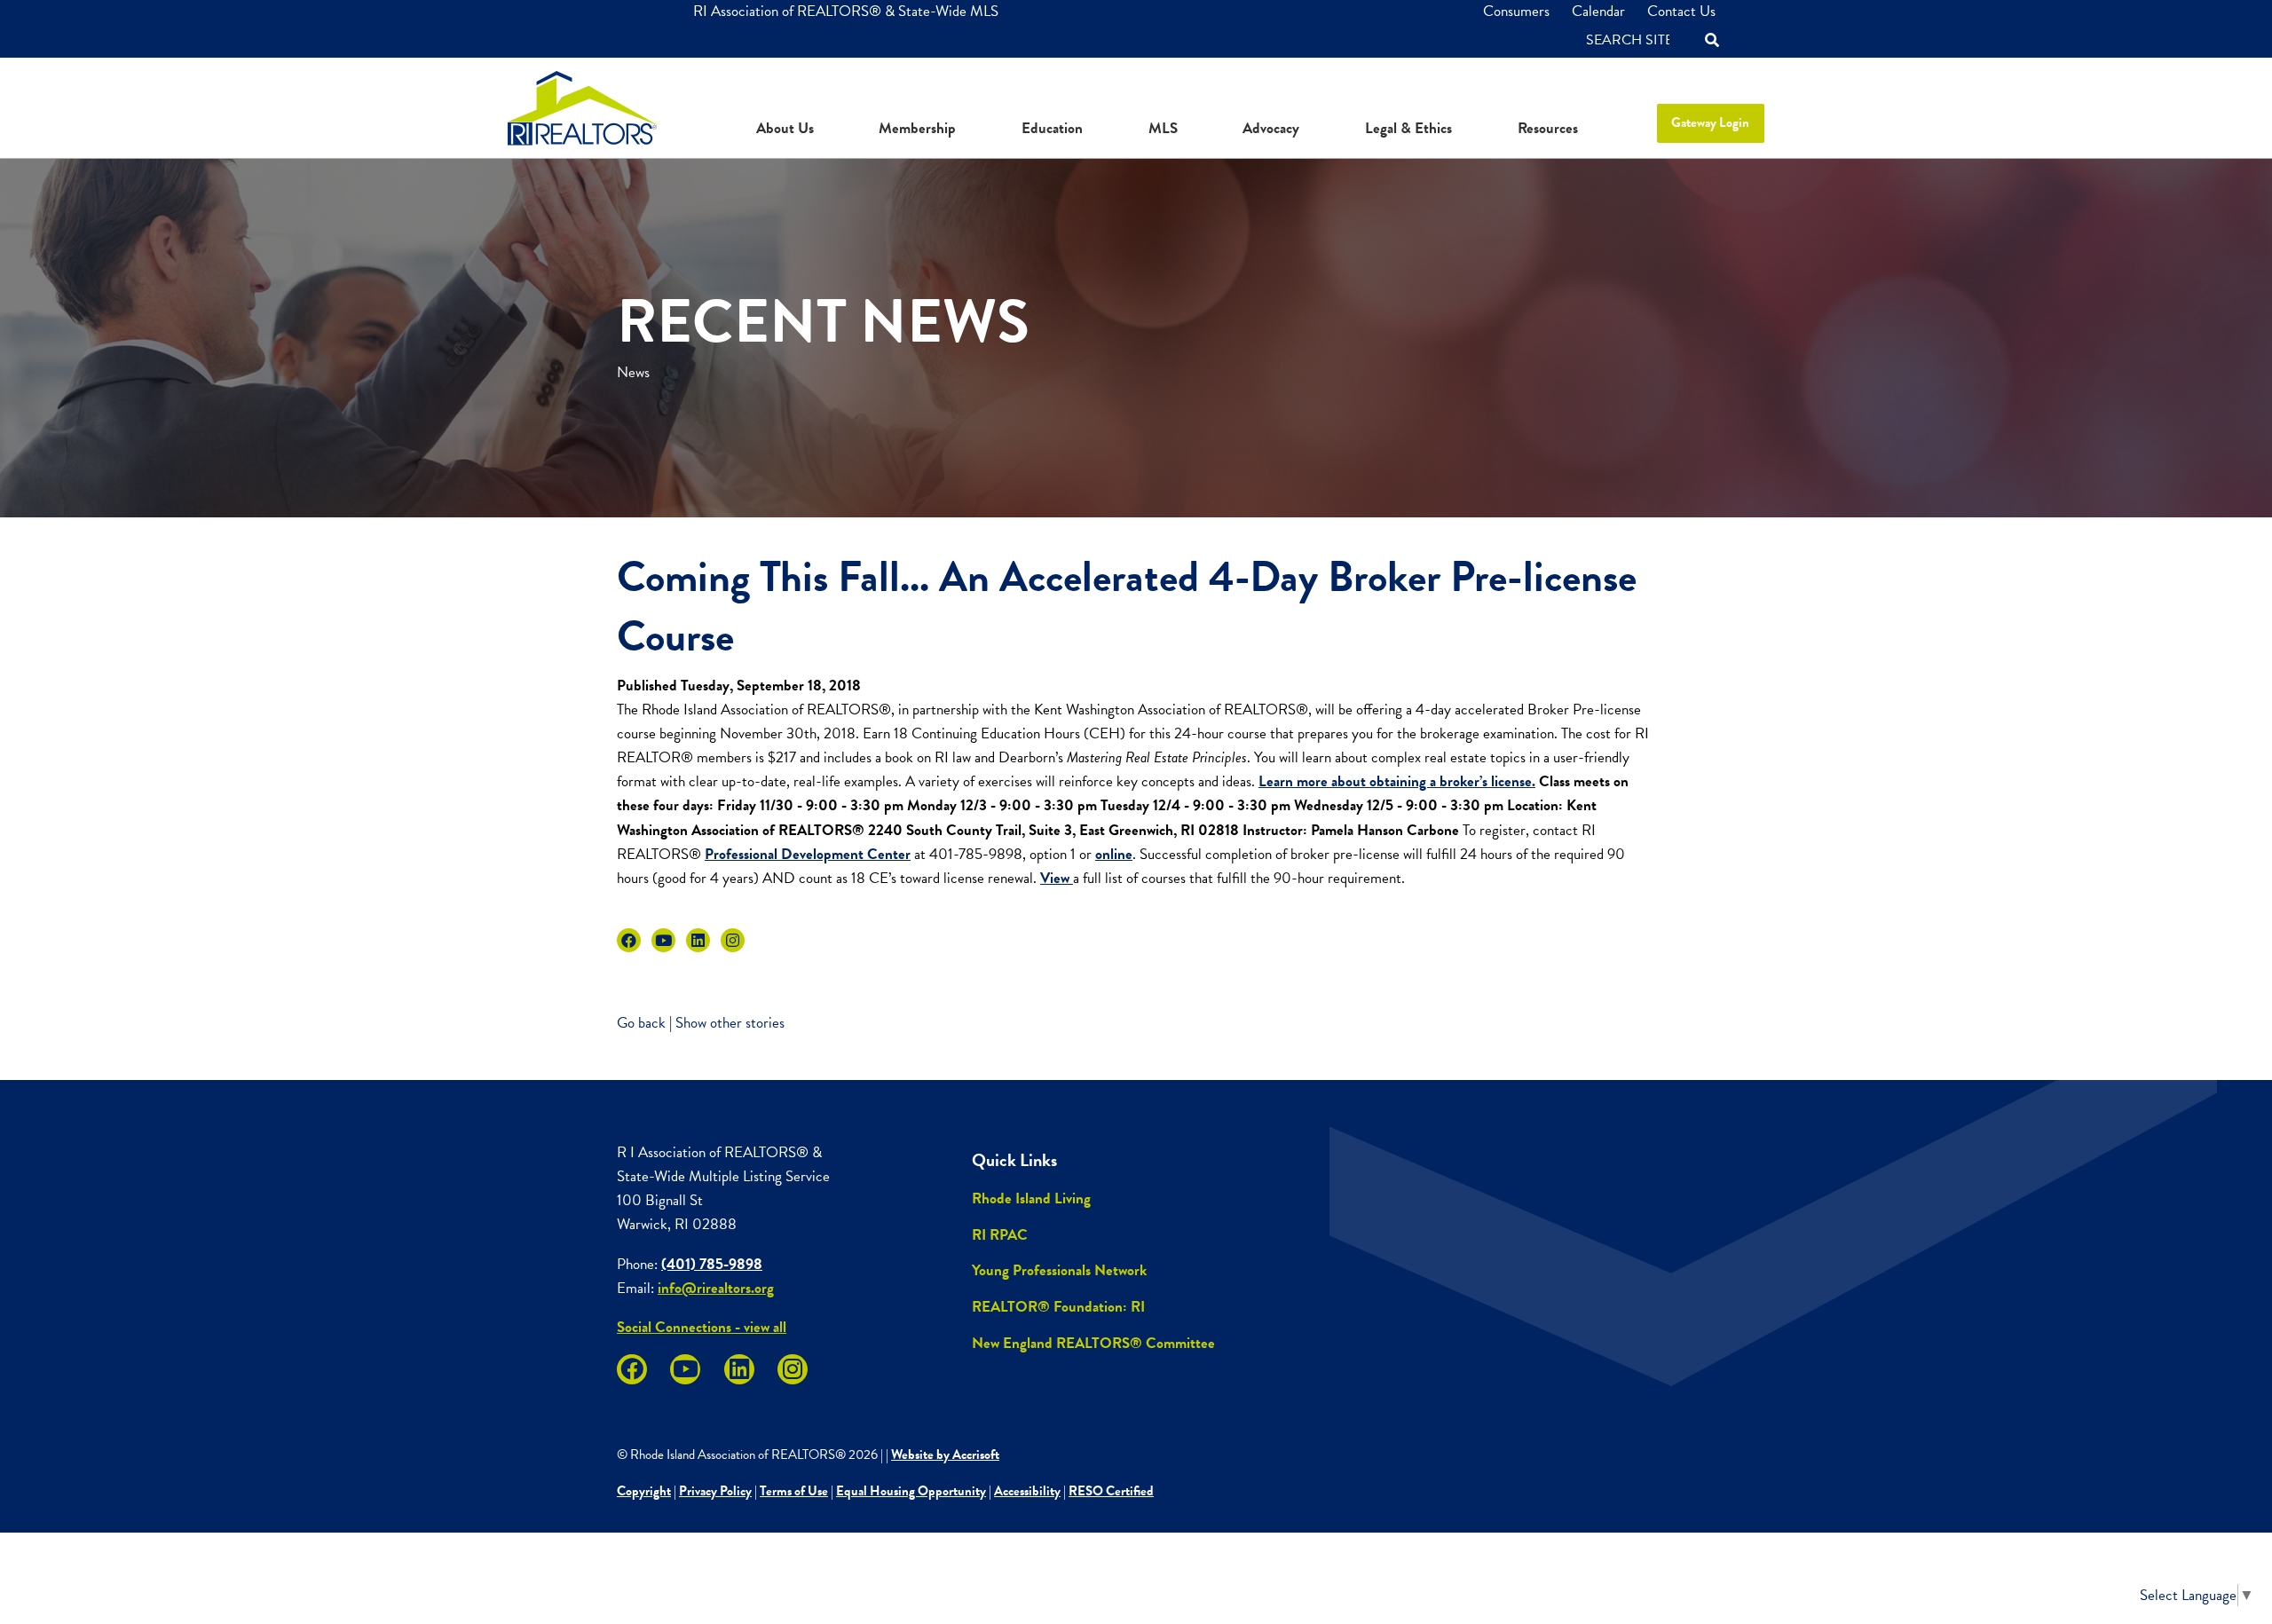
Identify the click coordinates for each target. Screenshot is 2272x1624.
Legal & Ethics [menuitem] (1408, 128)
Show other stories (730, 1023)
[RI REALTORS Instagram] (733, 940)
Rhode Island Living (1031, 1198)
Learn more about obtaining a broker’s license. (1397, 781)
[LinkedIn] (698, 940)
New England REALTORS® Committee (1093, 1343)
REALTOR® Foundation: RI (1058, 1307)
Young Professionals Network (1059, 1270)
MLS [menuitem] (1163, 128)
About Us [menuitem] (785, 128)
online (1114, 854)
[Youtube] (663, 940)
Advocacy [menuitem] (1271, 128)
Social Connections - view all (702, 1327)
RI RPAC (1000, 1235)
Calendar (1598, 11)
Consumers (1516, 11)
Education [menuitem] (1052, 128)
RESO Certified (1111, 1491)
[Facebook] (629, 940)
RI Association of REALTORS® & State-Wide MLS (846, 11)
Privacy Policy (715, 1491)
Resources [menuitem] (1548, 128)
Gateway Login (1710, 122)
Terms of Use (794, 1491)
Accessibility (1027, 1491)
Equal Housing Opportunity (911, 1491)
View (1057, 878)
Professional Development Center (808, 854)
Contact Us (1681, 11)
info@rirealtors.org (716, 1288)
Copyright (644, 1491)
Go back (641, 1023)
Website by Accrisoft (945, 1455)
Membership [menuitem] (917, 128)
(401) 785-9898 (712, 1264)
